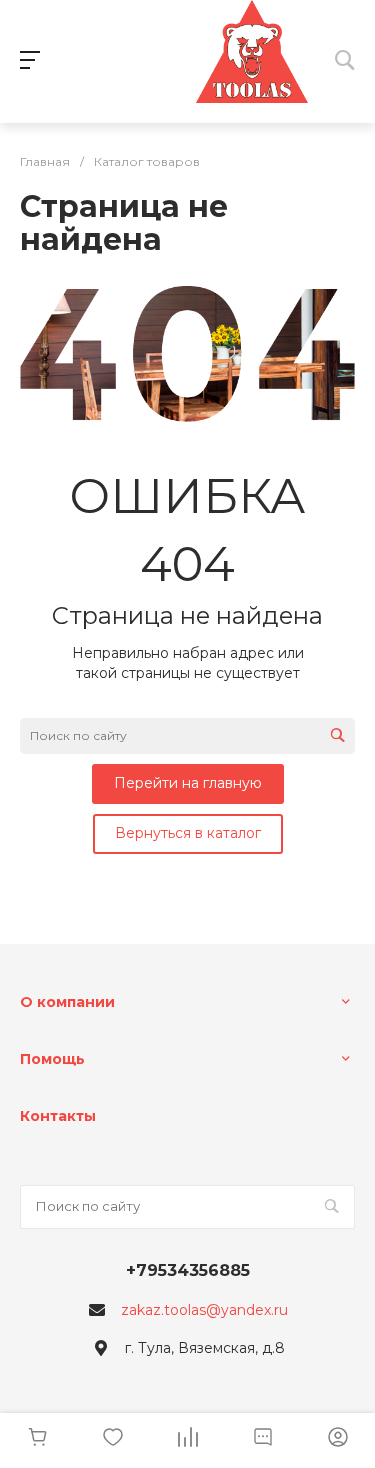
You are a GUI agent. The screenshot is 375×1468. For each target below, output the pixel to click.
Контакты (58, 1116)
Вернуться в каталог (188, 833)
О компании (67, 1002)
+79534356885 (188, 1270)
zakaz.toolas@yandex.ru (204, 1310)
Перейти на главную (188, 783)
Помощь (52, 1059)
